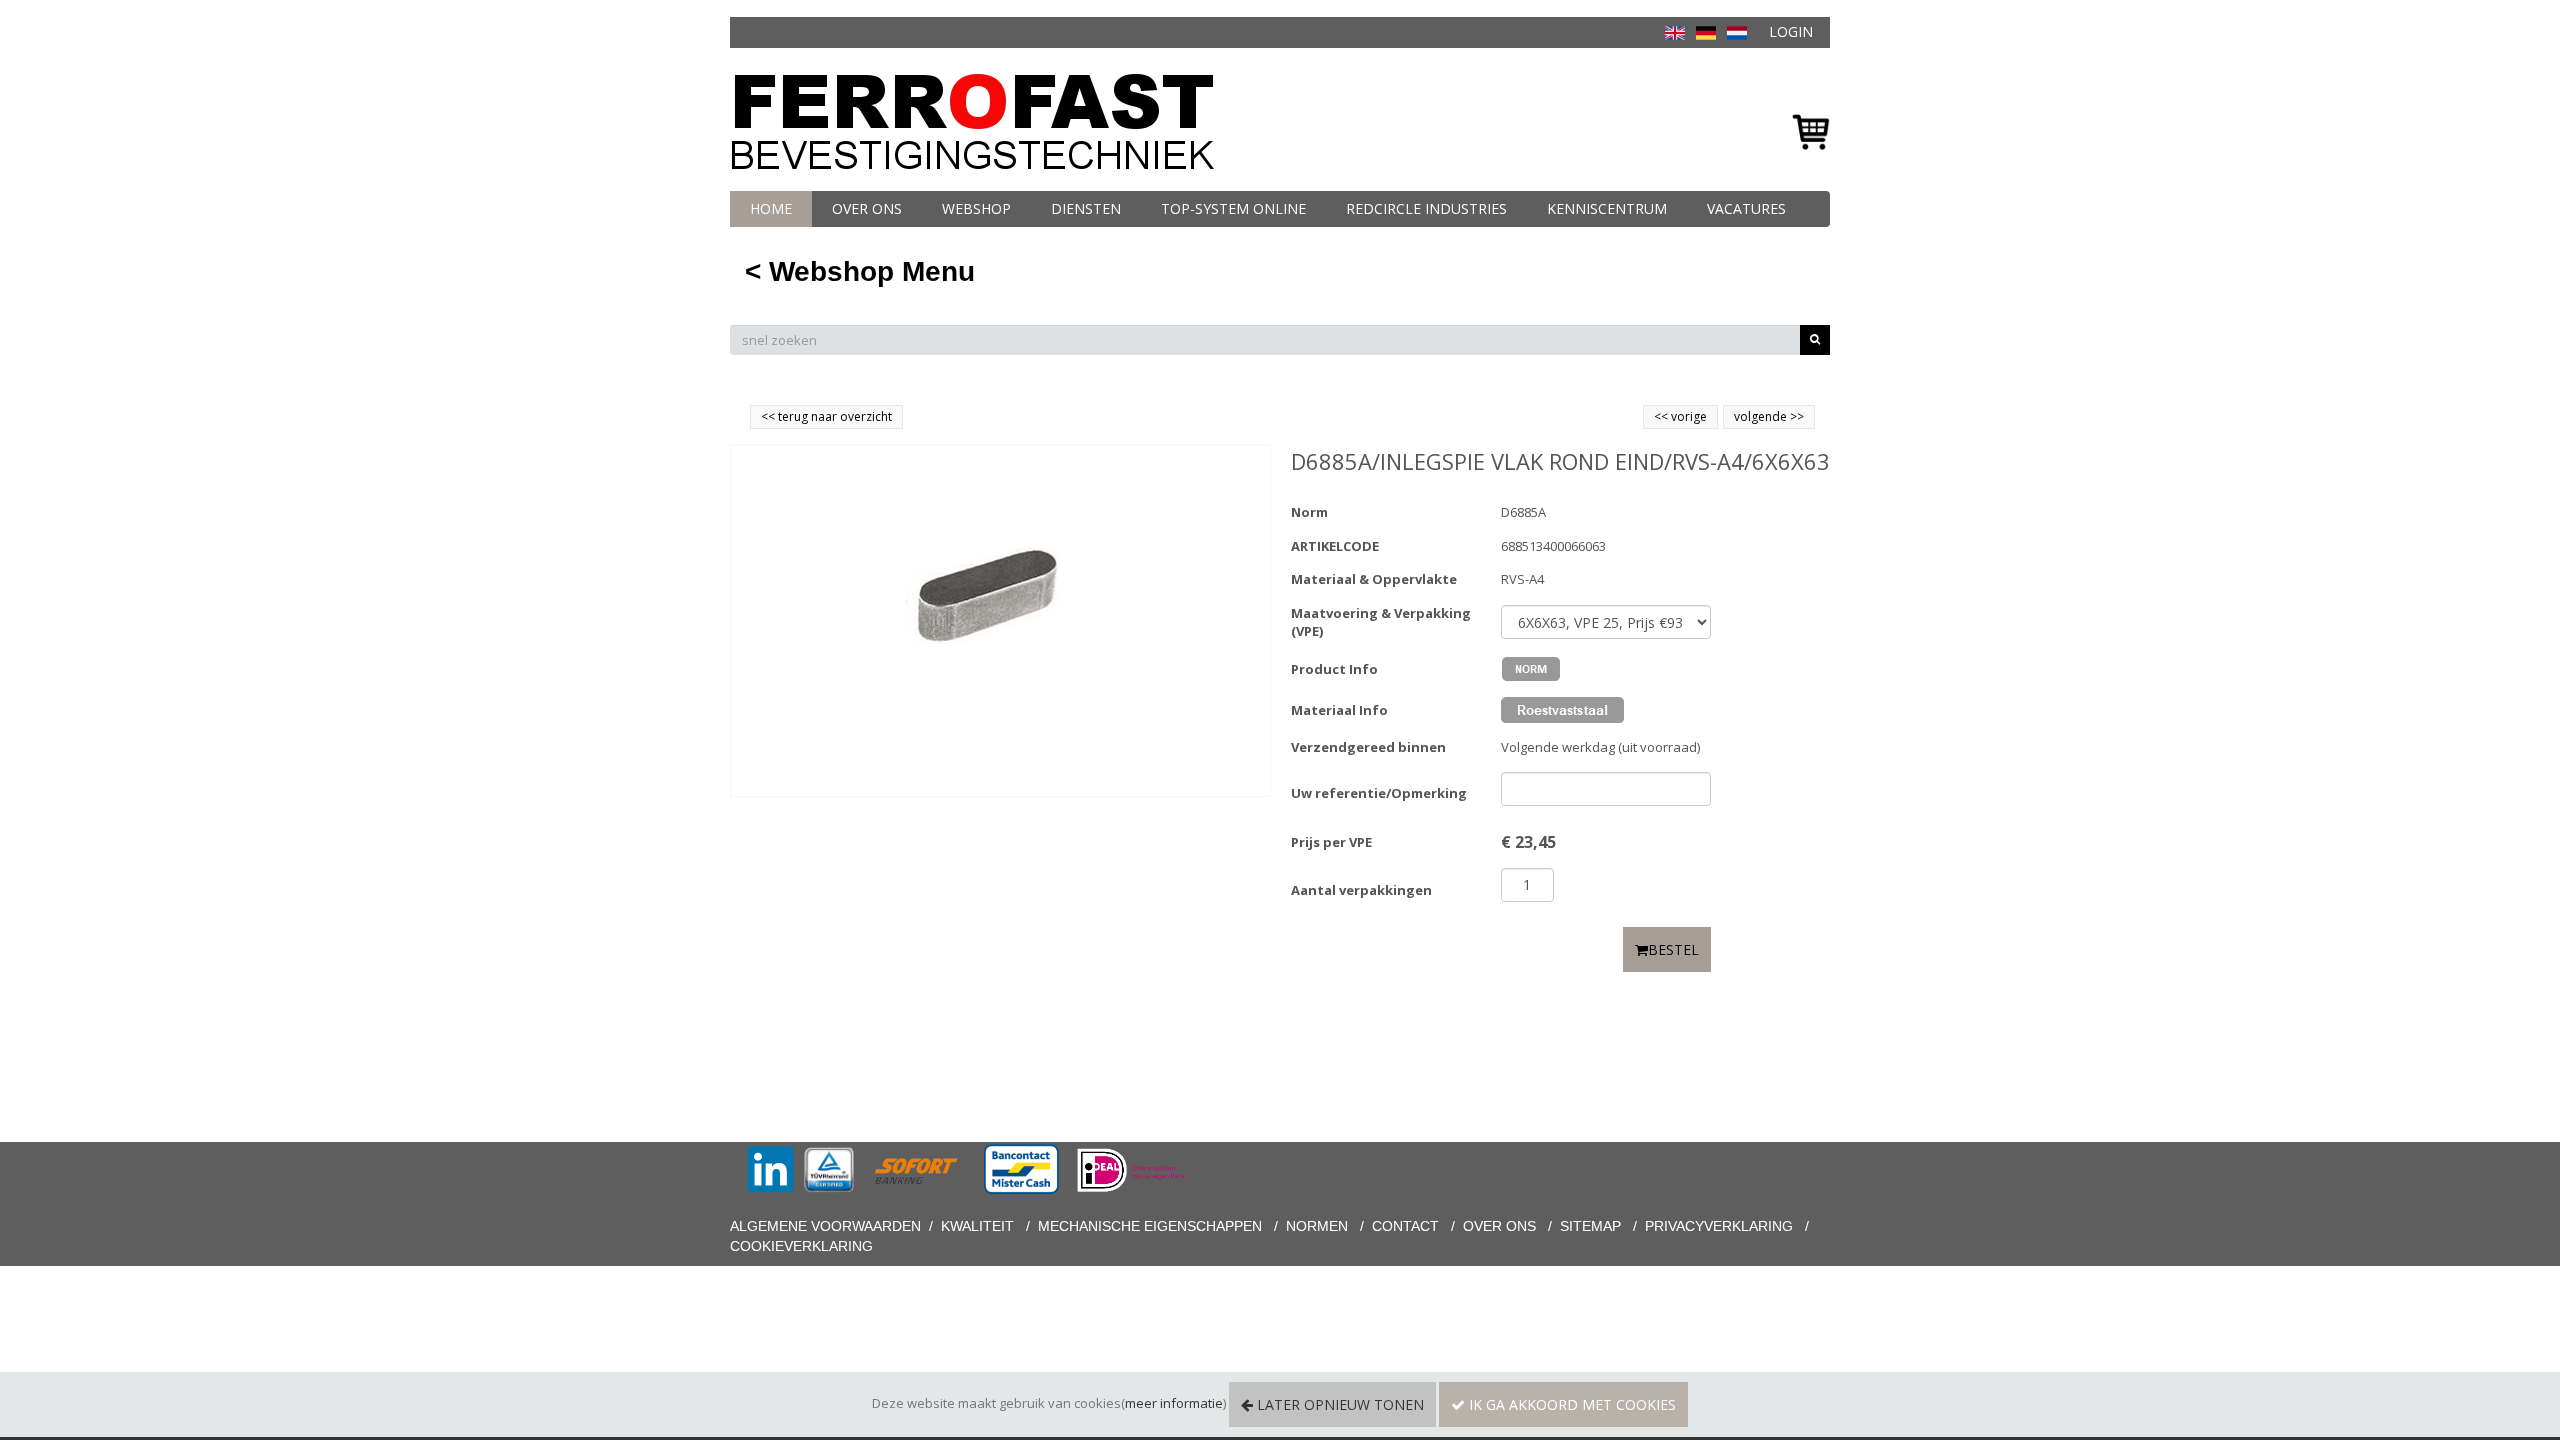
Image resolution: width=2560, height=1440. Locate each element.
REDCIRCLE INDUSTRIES (1426, 208)
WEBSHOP (976, 208)
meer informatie (1174, 1403)
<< (1662, 416)
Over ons (867, 208)
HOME (771, 208)
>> (1795, 416)
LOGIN (1791, 31)
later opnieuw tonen (1338, 1404)
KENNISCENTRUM (1607, 208)
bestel (1673, 949)
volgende (1769, 416)
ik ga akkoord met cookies (1570, 1404)
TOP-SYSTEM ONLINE (1233, 208)
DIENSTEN (1086, 208)
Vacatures (1746, 208)
